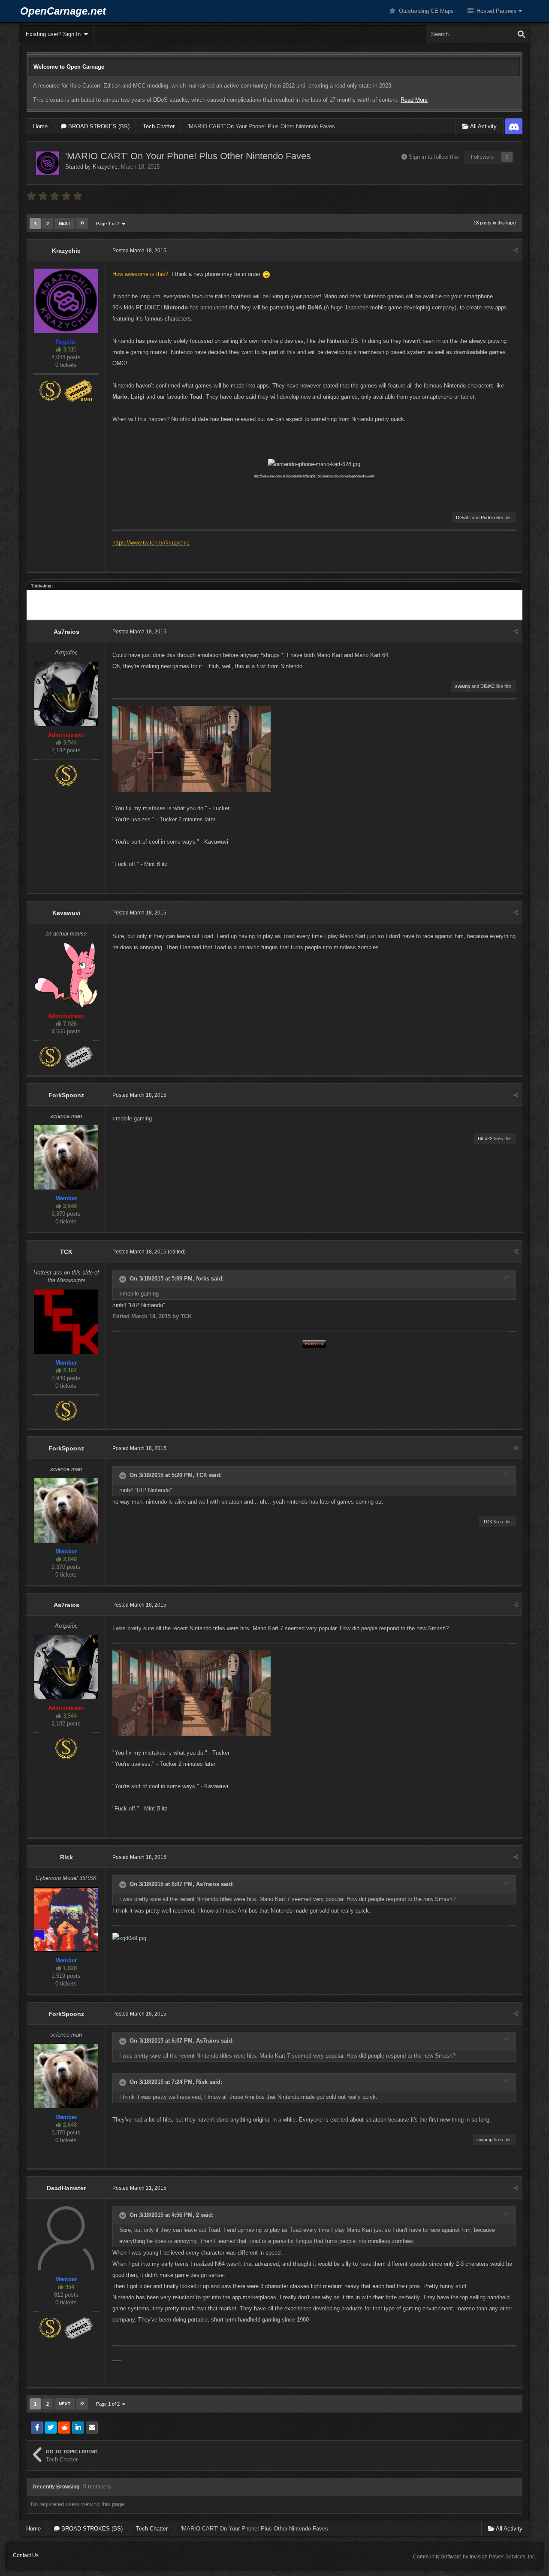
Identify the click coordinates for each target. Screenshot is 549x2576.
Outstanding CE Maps (425, 11)
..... (117, 2358)
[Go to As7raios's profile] (66, 694)
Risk (66, 1857)
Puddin (488, 518)
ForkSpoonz (66, 1095)
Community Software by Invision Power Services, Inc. (475, 2557)
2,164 (69, 1370)
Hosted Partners (497, 11)
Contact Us (26, 2555)
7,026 (69, 1024)
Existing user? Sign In (55, 34)
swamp (463, 686)
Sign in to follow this (434, 157)
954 (69, 2287)
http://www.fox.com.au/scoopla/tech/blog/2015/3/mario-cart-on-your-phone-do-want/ (314, 476)
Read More (414, 100)
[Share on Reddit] (64, 2428)
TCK (66, 1252)
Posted (139, 251)
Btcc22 (485, 1138)
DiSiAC (463, 518)
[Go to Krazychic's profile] (48, 163)
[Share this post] (516, 251)
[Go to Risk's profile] (66, 1919)
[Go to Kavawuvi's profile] (66, 975)
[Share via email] (92, 2428)
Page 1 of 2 (109, 224)
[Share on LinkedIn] (78, 2428)
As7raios (66, 632)
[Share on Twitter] (51, 2428)
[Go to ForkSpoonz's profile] (66, 1157)
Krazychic (105, 167)
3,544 (69, 743)
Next (65, 223)
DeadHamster (66, 2188)
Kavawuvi (66, 913)
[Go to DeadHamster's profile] (66, 2238)
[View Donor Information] (50, 390)
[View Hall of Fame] (78, 390)
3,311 (69, 350)
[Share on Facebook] (37, 2428)
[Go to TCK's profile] (66, 1322)
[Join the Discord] (514, 126)
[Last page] (82, 224)
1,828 (69, 1968)
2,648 (69, 1206)
